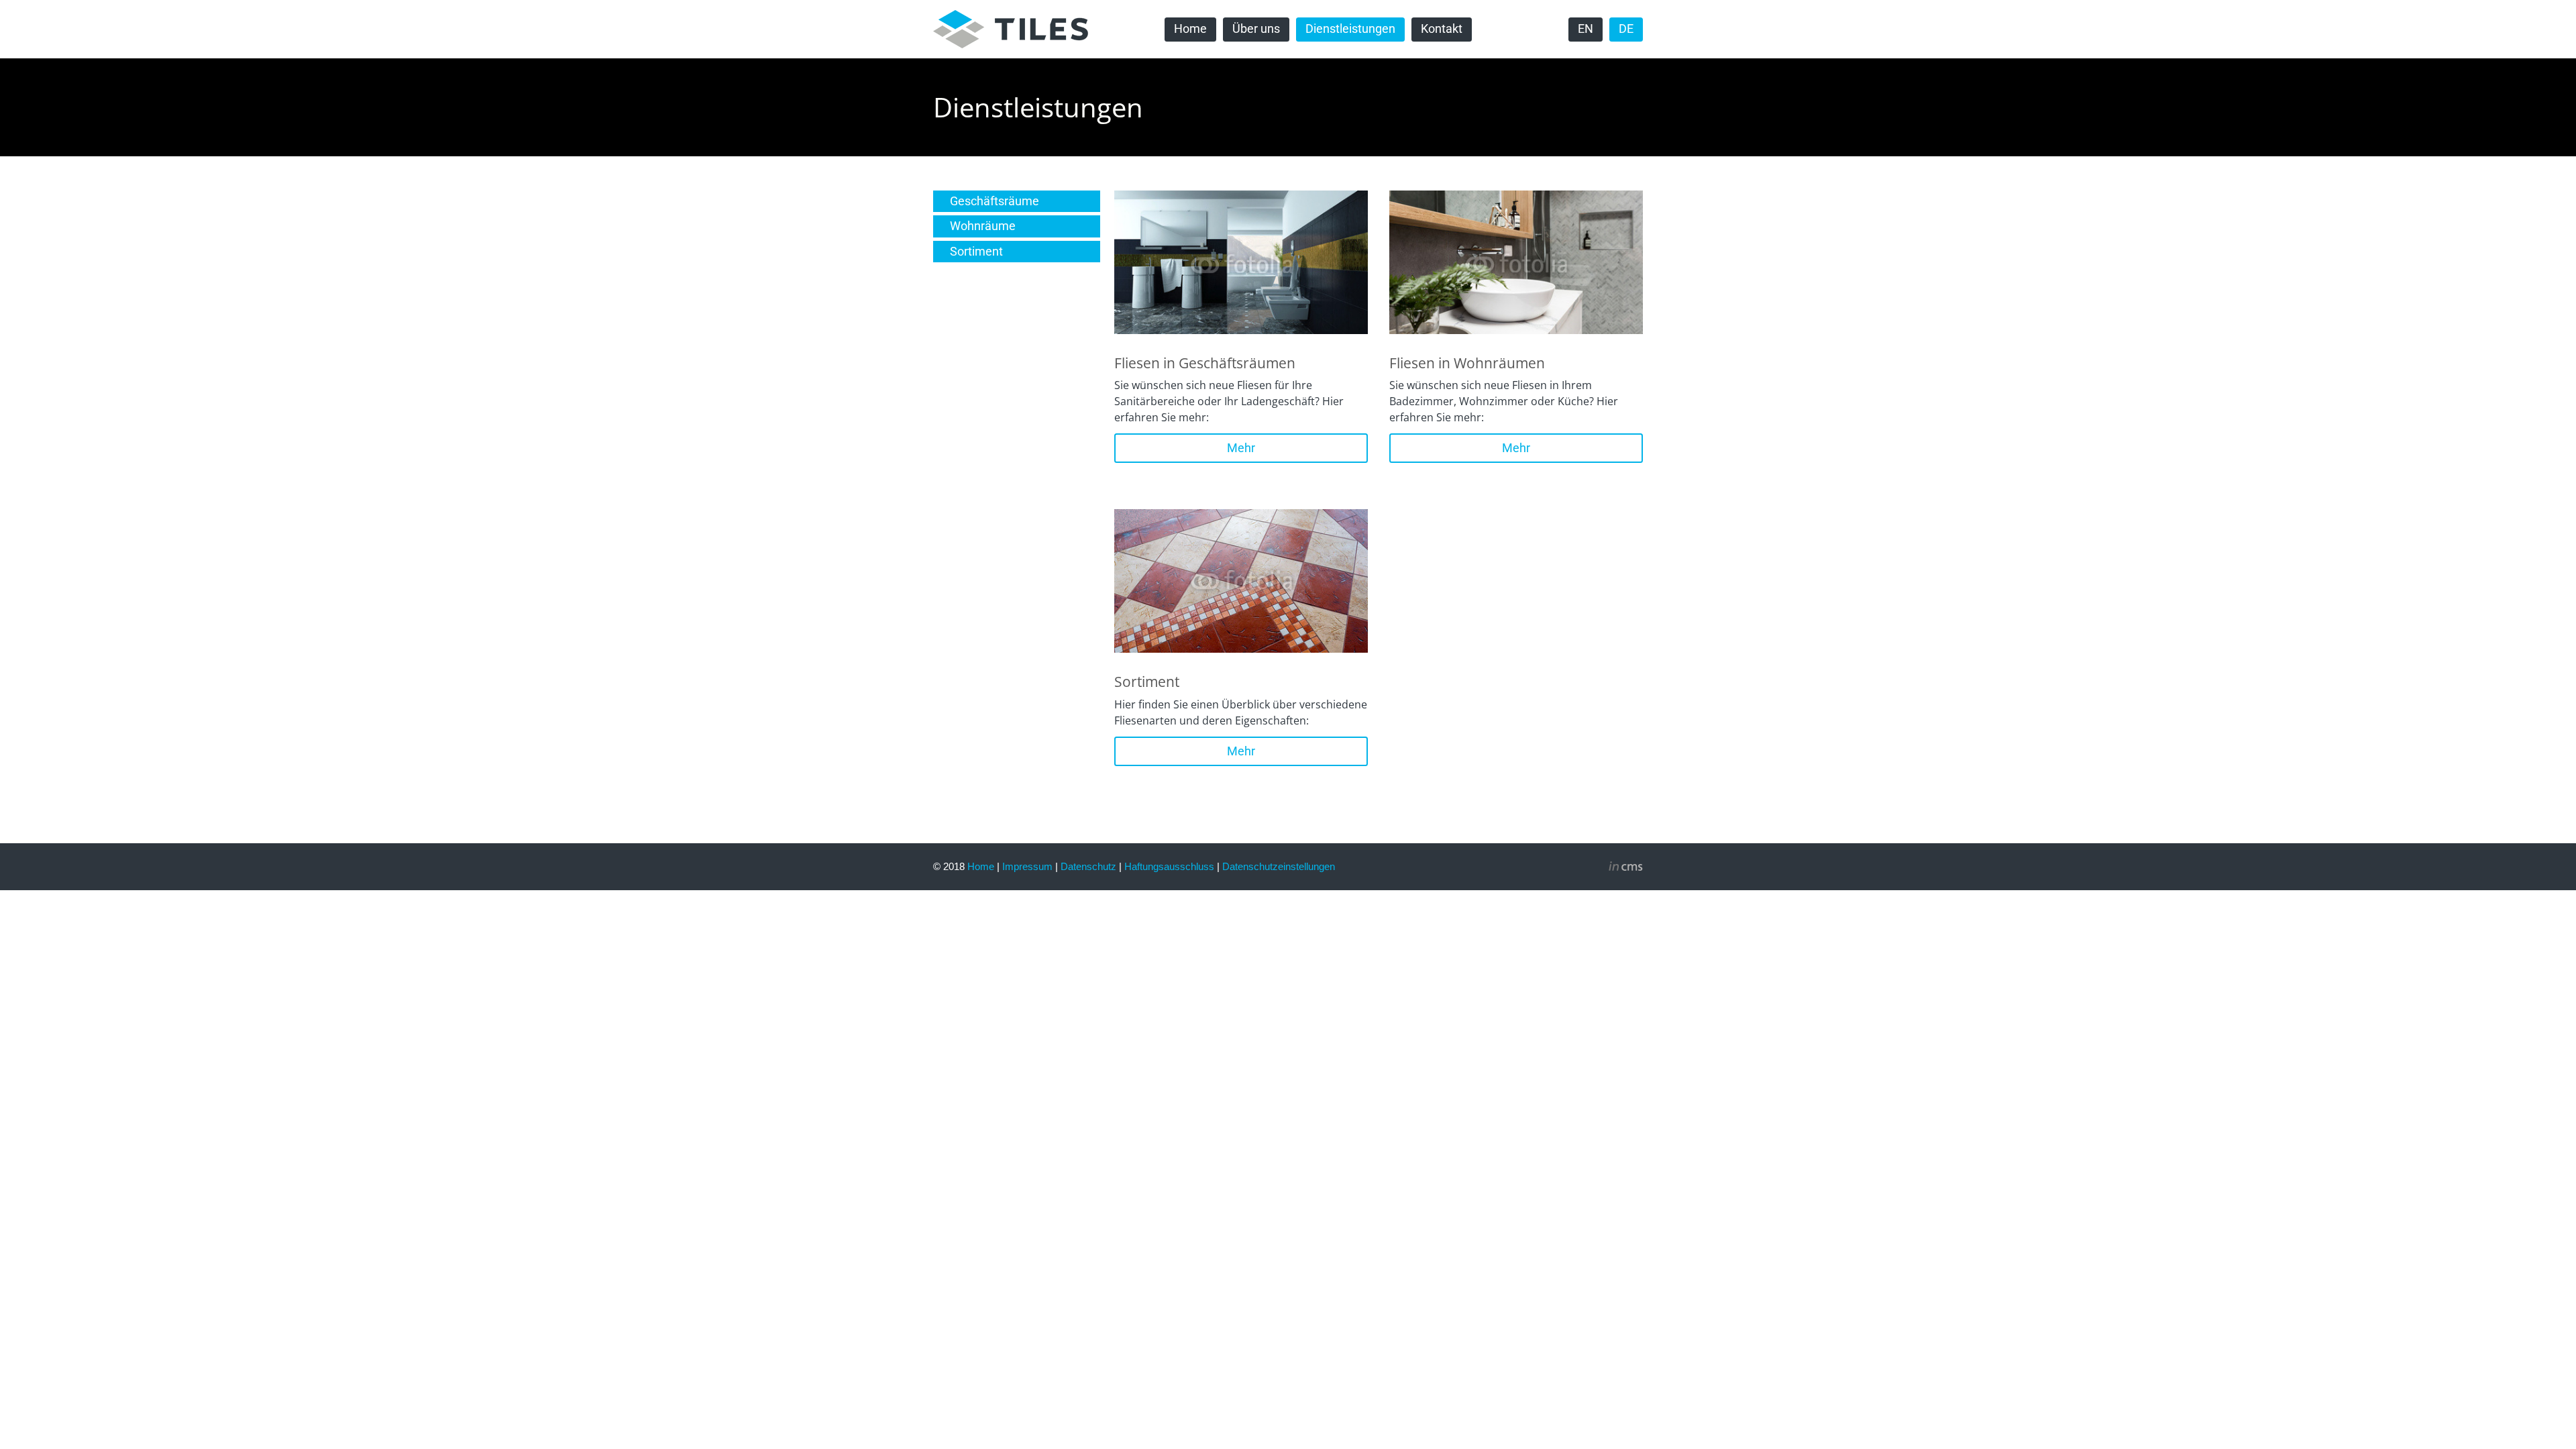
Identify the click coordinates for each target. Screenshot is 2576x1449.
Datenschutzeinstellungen (1279, 866)
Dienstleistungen (1350, 29)
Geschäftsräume (995, 201)
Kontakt (1442, 29)
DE (1626, 29)
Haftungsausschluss (1169, 866)
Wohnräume (983, 226)
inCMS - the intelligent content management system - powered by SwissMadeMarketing (1626, 868)
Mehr (1241, 448)
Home (1190, 29)
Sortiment (976, 252)
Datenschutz (1088, 866)
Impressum (1027, 866)
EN (1586, 29)
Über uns (1256, 29)
